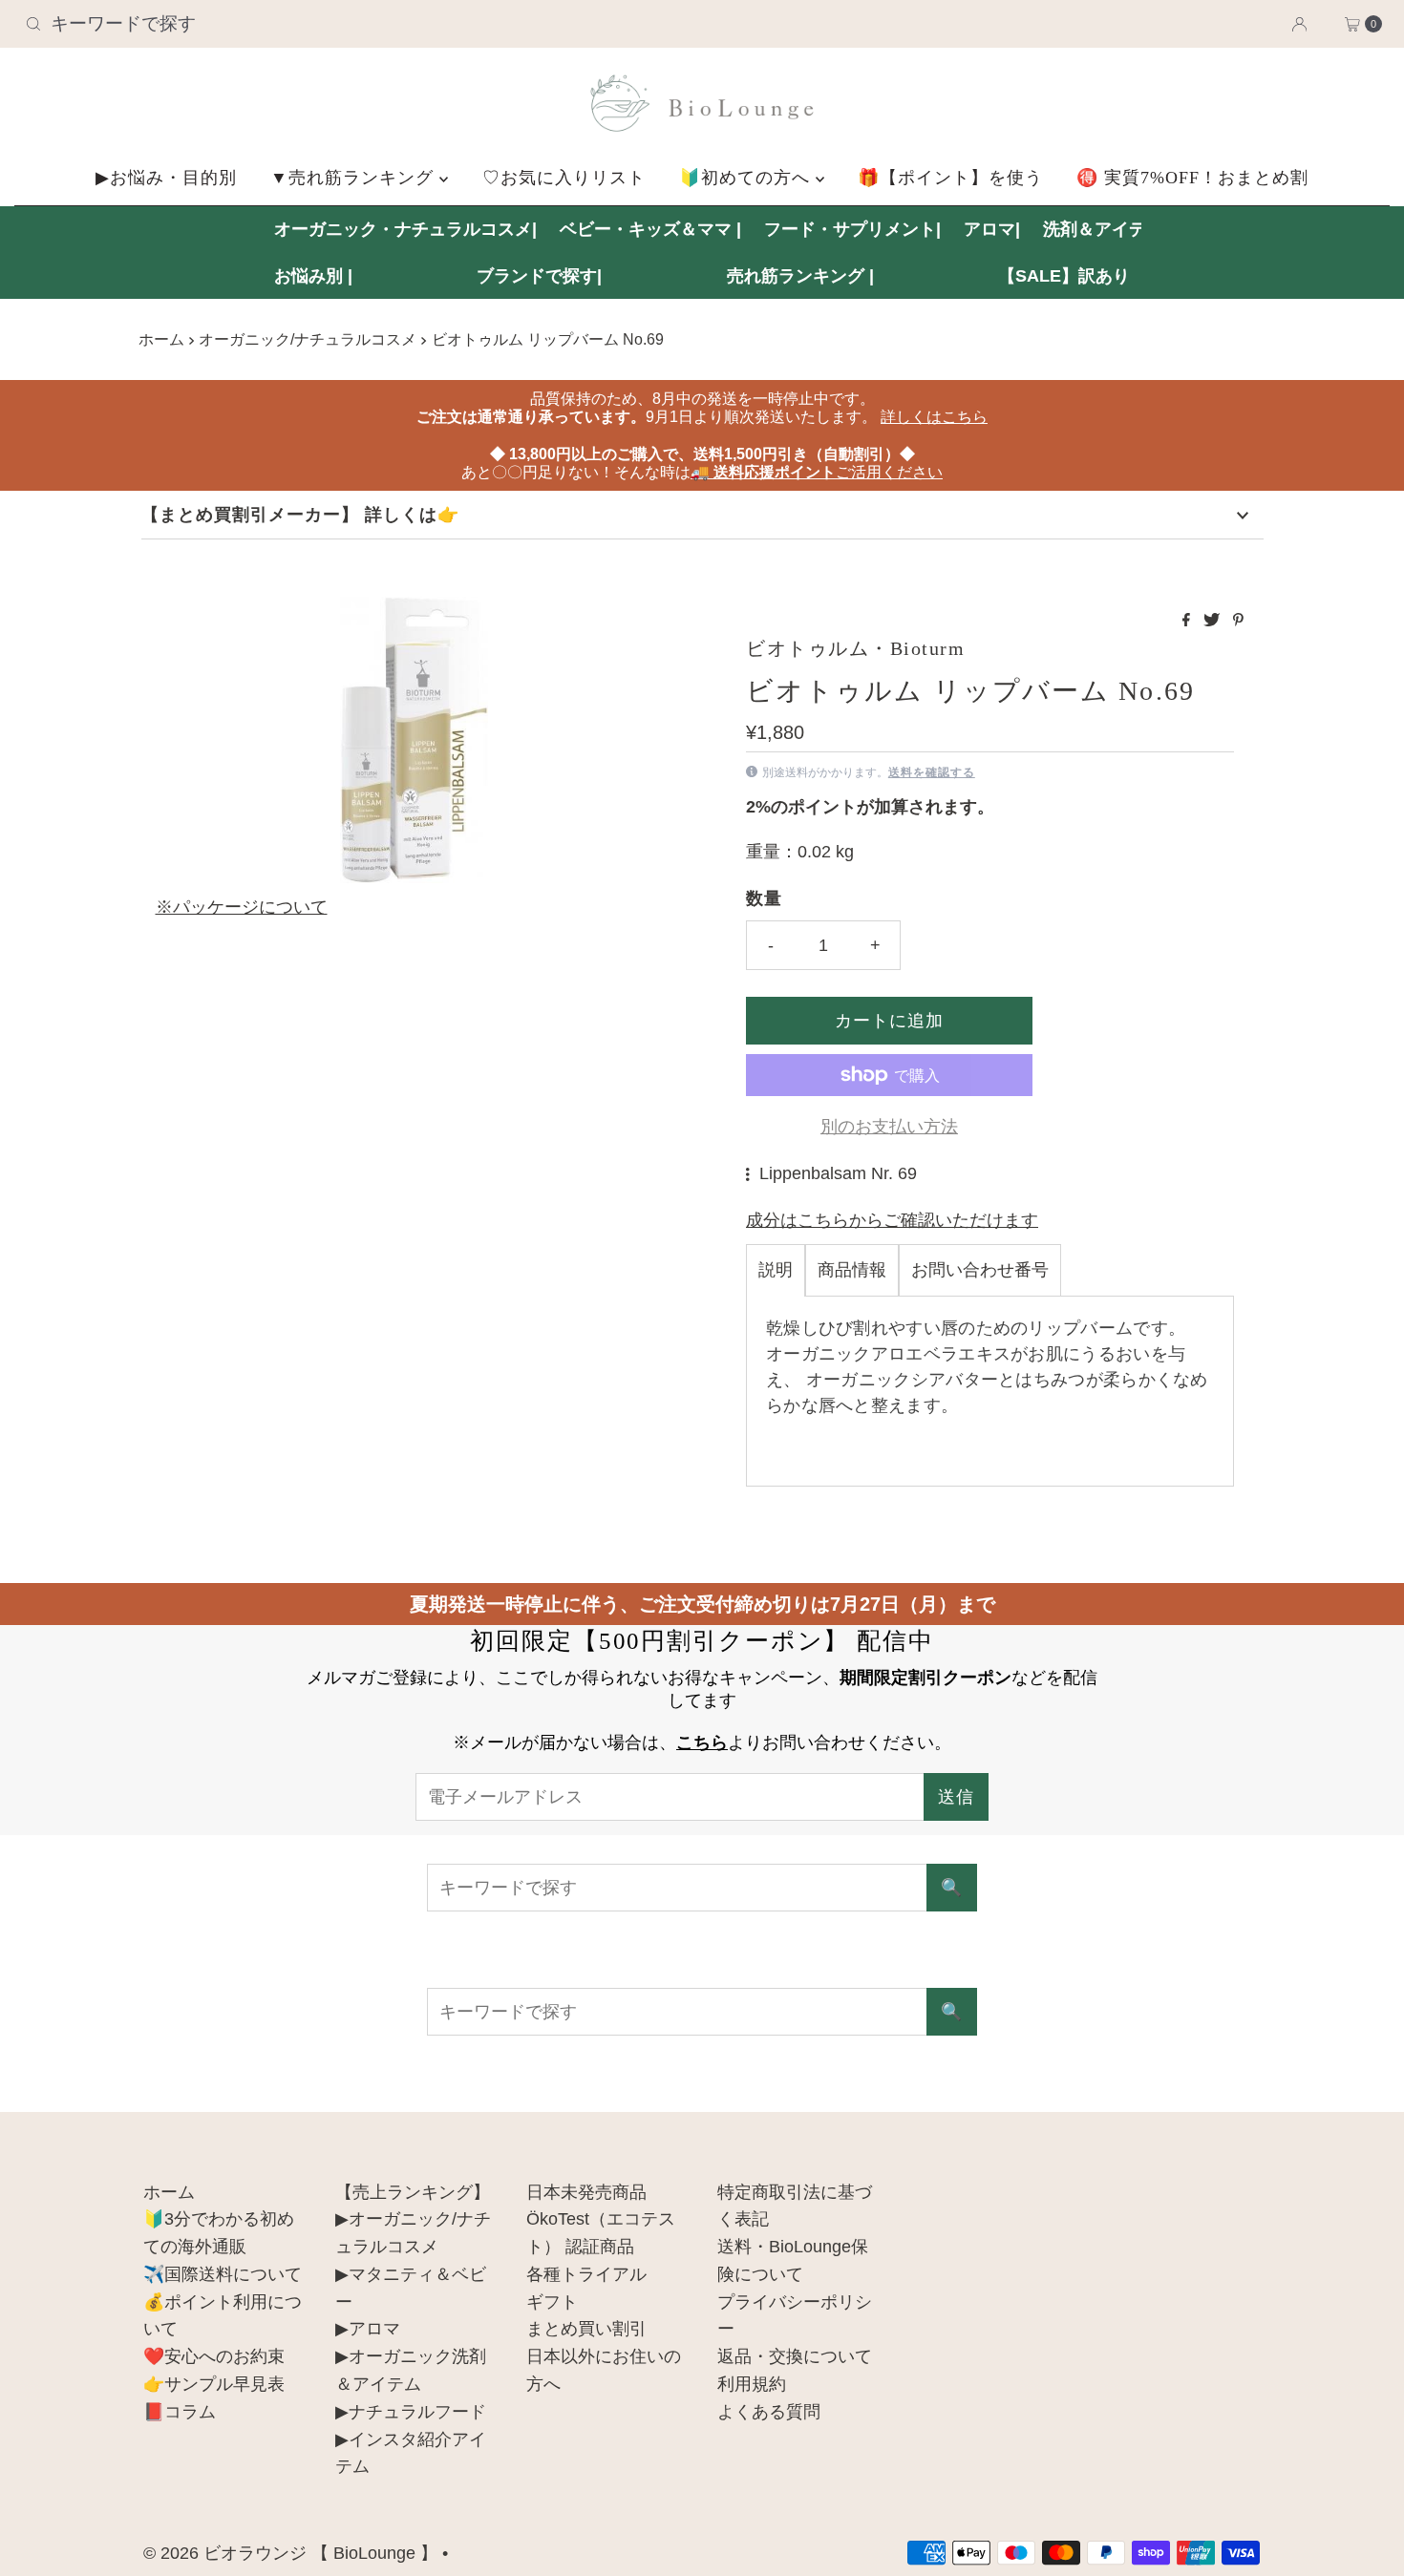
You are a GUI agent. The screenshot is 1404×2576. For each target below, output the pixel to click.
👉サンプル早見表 (214, 2384)
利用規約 (752, 2384)
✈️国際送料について (223, 2274)
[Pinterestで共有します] (1238, 621)
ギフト (552, 2302)
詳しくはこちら (934, 417)
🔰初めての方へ (747, 178)
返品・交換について (795, 2356)
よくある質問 (769, 2412)
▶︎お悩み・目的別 (166, 178)
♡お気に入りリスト (564, 178)
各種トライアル (586, 2274)
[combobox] (240, 24)
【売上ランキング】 (413, 2192)
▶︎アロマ (368, 2329)
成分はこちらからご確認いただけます (892, 1220)
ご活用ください (817, 472)
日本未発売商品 (586, 2192)
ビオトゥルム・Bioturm (855, 648)
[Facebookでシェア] (1188, 621)
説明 (776, 1270)
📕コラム (180, 2412)
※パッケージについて (242, 907)
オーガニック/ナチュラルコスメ (308, 339)
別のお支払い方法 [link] (889, 1127)
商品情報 (852, 1270)
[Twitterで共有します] (1213, 621)
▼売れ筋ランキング (355, 178)
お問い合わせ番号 (980, 1270)
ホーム (161, 339)
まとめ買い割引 (586, 2329)
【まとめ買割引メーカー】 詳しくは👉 (300, 515)
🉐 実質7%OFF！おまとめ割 (1192, 178)
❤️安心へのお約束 (214, 2356)
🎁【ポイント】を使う (950, 178)
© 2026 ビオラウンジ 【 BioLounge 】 (290, 2553)
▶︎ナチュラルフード (411, 2412)
